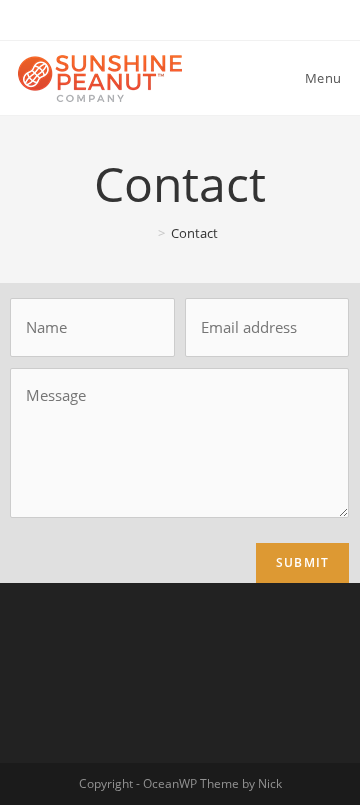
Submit (302, 562)
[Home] (147, 233)
